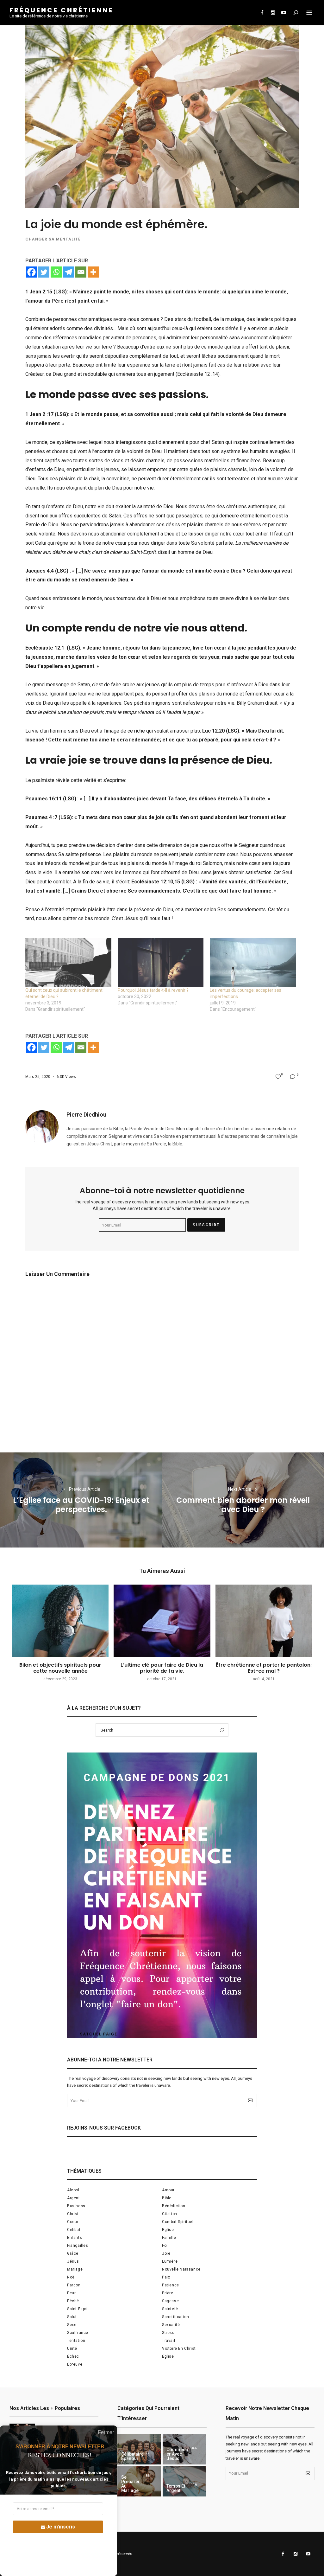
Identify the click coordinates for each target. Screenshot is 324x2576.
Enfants (75, 2238)
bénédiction (174, 2206)
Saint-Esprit (78, 2309)
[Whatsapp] (56, 272)
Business (76, 2206)
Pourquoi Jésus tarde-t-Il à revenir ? (153, 990)
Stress (168, 2333)
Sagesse (170, 2301)
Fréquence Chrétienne (61, 10)
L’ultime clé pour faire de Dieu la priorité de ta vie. (162, 1668)
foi (165, 2246)
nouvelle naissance (181, 2269)
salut (72, 2317)
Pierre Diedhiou (86, 1115)
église (168, 2356)
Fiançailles (78, 2246)
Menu (309, 13)
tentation (76, 2341)
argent (74, 2198)
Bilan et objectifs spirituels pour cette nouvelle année (60, 1668)
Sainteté (170, 2309)
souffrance (78, 2333)
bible (167, 2198)
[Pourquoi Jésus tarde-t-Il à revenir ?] (161, 962)
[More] (93, 272)
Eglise (168, 2230)
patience (171, 2285)
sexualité (171, 2325)
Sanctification (175, 2317)
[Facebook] (31, 272)
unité (72, 2349)
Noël (71, 2277)
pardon (74, 2285)
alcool (73, 2190)
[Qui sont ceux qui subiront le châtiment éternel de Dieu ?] (68, 962)
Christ (73, 2214)
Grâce (73, 2253)
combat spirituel (178, 2222)
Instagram (273, 13)
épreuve (75, 2364)
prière (168, 2293)
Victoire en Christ (179, 2349)
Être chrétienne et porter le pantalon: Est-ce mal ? (264, 1668)
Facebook (262, 13)
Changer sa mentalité (53, 239)
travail (168, 2341)
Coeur (73, 2222)
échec (73, 2356)
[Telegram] (69, 272)
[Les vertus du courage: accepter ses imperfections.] (253, 962)
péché (73, 2301)
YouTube (283, 13)
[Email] (81, 272)
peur (71, 2293)
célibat (74, 2230)
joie (166, 2253)
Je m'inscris (61, 2527)
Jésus (73, 2261)
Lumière (170, 2261)
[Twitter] (44, 272)
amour (168, 2190)
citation (170, 2214)
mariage (75, 2269)
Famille (169, 2238)
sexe (72, 2325)
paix (166, 2277)
